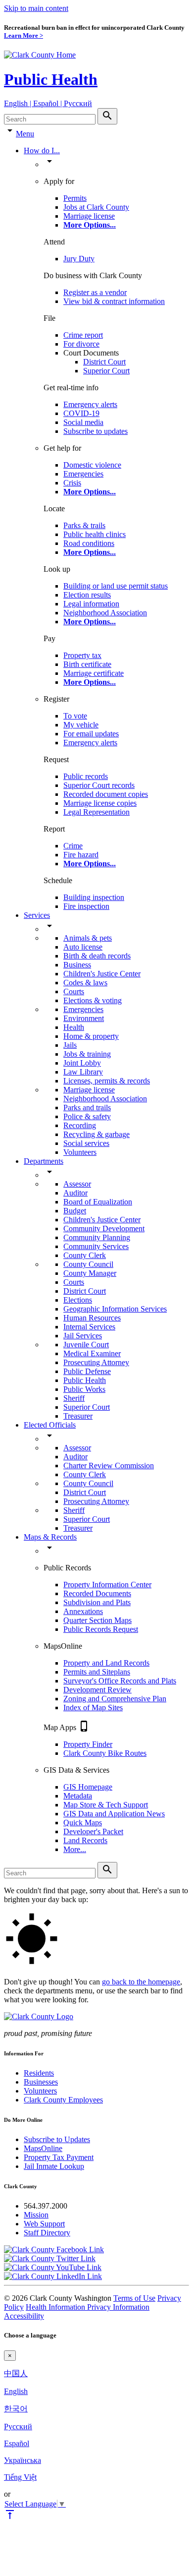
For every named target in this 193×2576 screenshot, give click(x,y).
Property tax (82, 655)
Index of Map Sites (93, 1707)
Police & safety (87, 1116)
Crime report (83, 335)
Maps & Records (50, 1537)
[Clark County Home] (40, 55)
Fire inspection (86, 906)
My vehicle (81, 725)
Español (17, 2443)
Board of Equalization (98, 1202)
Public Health (51, 79)
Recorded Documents (97, 1593)
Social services (86, 1143)
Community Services (96, 1246)
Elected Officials (50, 1425)
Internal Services (89, 1327)
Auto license (83, 947)
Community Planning (97, 1237)
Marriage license (89, 216)
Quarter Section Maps (97, 1620)
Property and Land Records (106, 1663)
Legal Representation (96, 812)
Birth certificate (87, 664)
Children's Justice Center (102, 974)
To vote (75, 716)
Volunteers (80, 1152)
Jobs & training (87, 1054)
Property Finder (88, 1744)
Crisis (72, 483)
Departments (44, 1161)
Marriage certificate (94, 673)
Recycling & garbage (96, 1134)
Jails (70, 1045)
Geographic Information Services (115, 1309)
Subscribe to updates (96, 431)
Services (37, 915)
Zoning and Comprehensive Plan (115, 1699)
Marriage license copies (100, 803)
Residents (39, 2073)
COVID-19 (81, 413)
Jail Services (83, 1336)
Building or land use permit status (116, 586)
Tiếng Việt (20, 2477)
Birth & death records (97, 956)
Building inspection (94, 897)
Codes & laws (85, 983)
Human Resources (92, 1318)
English (16, 2391)
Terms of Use (134, 2298)
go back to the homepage (141, 1982)
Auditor (75, 1193)
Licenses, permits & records (107, 1081)
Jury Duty (79, 259)
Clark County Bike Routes (105, 1753)
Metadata (78, 1796)
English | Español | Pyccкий (48, 103)
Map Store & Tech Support (106, 1805)
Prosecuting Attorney (96, 1362)
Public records (86, 776)
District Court (104, 362)
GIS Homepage (88, 1787)
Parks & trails (84, 525)
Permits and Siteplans (97, 1672)
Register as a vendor (95, 292)
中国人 (16, 2373)
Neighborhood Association (105, 613)
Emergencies (83, 474)
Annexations (83, 1611)
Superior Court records (99, 785)
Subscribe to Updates (57, 2139)
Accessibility (24, 2316)
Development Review (97, 1690)
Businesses (41, 2082)
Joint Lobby (82, 1063)
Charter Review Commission (109, 1466)
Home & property (91, 1036)
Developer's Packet (93, 1831)
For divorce (81, 344)
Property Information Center (107, 1585)
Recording (80, 1125)
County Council (88, 1264)
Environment (84, 1018)
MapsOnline (43, 2148)
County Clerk (85, 1255)
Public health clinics (95, 534)
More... (75, 1849)
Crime (73, 846)
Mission (36, 2215)
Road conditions (89, 543)
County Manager (90, 1273)
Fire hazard (81, 855)
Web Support (44, 2224)
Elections (78, 1300)
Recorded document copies (106, 794)
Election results (87, 595)
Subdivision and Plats (97, 1602)
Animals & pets (88, 938)
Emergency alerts (90, 404)
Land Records (85, 1840)
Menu (25, 134)
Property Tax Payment (59, 2157)
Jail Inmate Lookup (54, 2166)
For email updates (91, 734)
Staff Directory (47, 2233)
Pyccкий (18, 2426)
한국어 (16, 2409)
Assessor (77, 1184)
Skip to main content (36, 8)
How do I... (42, 150)
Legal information (91, 604)
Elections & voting (93, 1000)
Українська (23, 2460)
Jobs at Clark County (96, 207)
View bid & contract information (114, 301)
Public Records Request (101, 1629)
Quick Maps (83, 1823)
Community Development (104, 1228)
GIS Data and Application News (114, 1814)
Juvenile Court (86, 1345)
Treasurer (78, 1416)
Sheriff (74, 1398)
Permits (75, 198)
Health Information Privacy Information (88, 2307)
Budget (75, 1211)
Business (77, 965)
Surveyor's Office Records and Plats (120, 1681)
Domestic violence (92, 465)
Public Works (84, 1389)
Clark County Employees (63, 2100)
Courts (74, 991)
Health (74, 1027)
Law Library (83, 1072)
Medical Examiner (92, 1353)
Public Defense (87, 1371)
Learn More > (24, 35)
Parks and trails (87, 1108)
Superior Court (106, 371)
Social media (83, 422)
